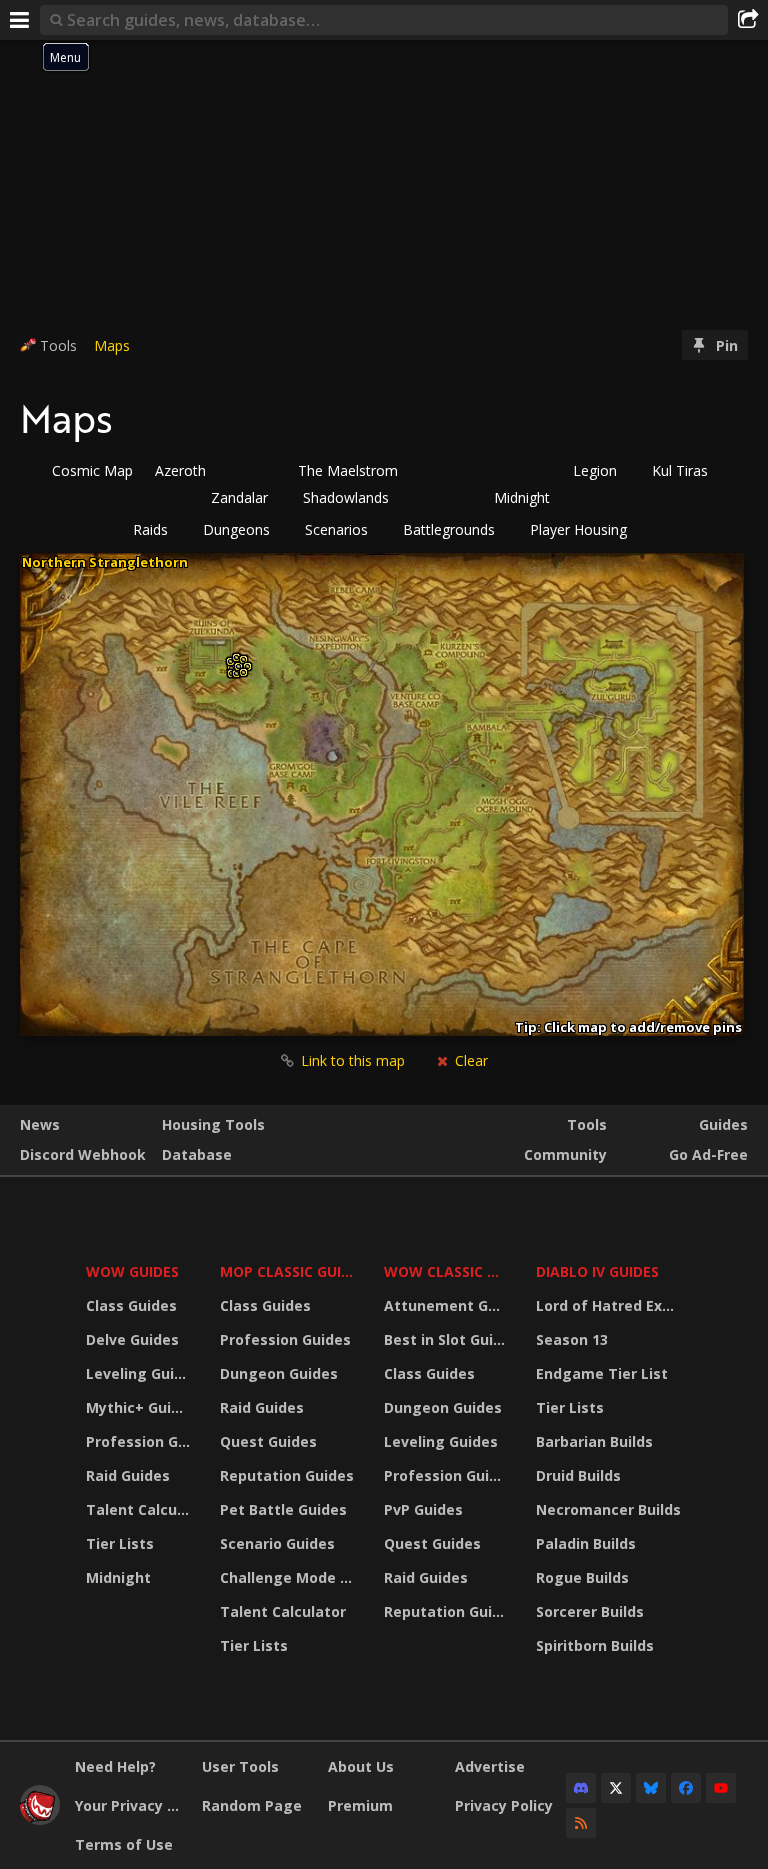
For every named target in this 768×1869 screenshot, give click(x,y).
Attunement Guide (447, 1305)
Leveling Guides (140, 1373)
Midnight (118, 1577)
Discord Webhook (83, 1154)
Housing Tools (213, 1124)
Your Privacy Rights (131, 1805)
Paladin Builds (586, 1543)
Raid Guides (128, 1475)
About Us (361, 1766)
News (40, 1124)
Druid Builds (578, 1475)
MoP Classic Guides (290, 1271)
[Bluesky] (651, 1788)
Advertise (490, 1766)
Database (197, 1154)
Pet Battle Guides (283, 1509)
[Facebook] (686, 1788)
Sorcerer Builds (590, 1611)
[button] (157, 530)
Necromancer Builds (608, 1509)
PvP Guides (423, 1509)
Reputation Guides (287, 1475)
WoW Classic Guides (447, 1271)
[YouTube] (721, 1788)
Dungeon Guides (279, 1373)
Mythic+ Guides (140, 1407)
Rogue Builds (582, 1577)
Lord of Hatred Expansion (611, 1305)
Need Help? (115, 1766)
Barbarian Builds (594, 1441)
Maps (112, 345)
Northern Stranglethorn (105, 562)
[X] (616, 1788)
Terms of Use (124, 1844)
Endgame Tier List (602, 1373)
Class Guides (131, 1305)
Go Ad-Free (708, 1154)
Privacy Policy (504, 1805)
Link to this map (353, 1060)
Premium (360, 1805)
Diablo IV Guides (597, 1271)
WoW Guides (132, 1271)
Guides (723, 1124)
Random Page (252, 1805)
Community (565, 1154)
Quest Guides (268, 1441)
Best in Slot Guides (447, 1339)
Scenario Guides (277, 1543)
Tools (587, 1124)
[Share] (748, 20)
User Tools (240, 1766)
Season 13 (572, 1339)
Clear (469, 1060)
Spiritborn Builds (595, 1645)
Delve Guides (132, 1339)
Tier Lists (120, 1543)
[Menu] (20, 20)
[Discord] (581, 1788)
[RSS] (581, 1823)
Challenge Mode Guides (290, 1577)
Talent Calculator (140, 1509)
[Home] (40, 1819)
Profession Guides (140, 1441)
